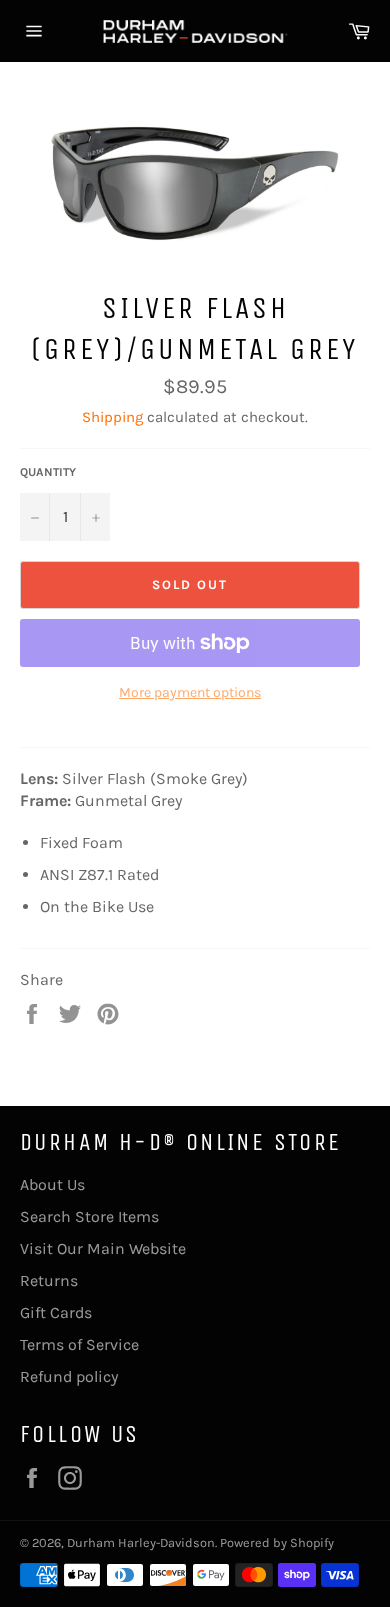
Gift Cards (56, 1312)
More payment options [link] (190, 692)
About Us (52, 1184)
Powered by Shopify (277, 1542)
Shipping (112, 417)
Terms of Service (79, 1344)
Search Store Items (89, 1216)
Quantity (48, 472)
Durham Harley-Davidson (141, 1542)
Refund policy (69, 1376)
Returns (49, 1280)
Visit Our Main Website (103, 1248)
